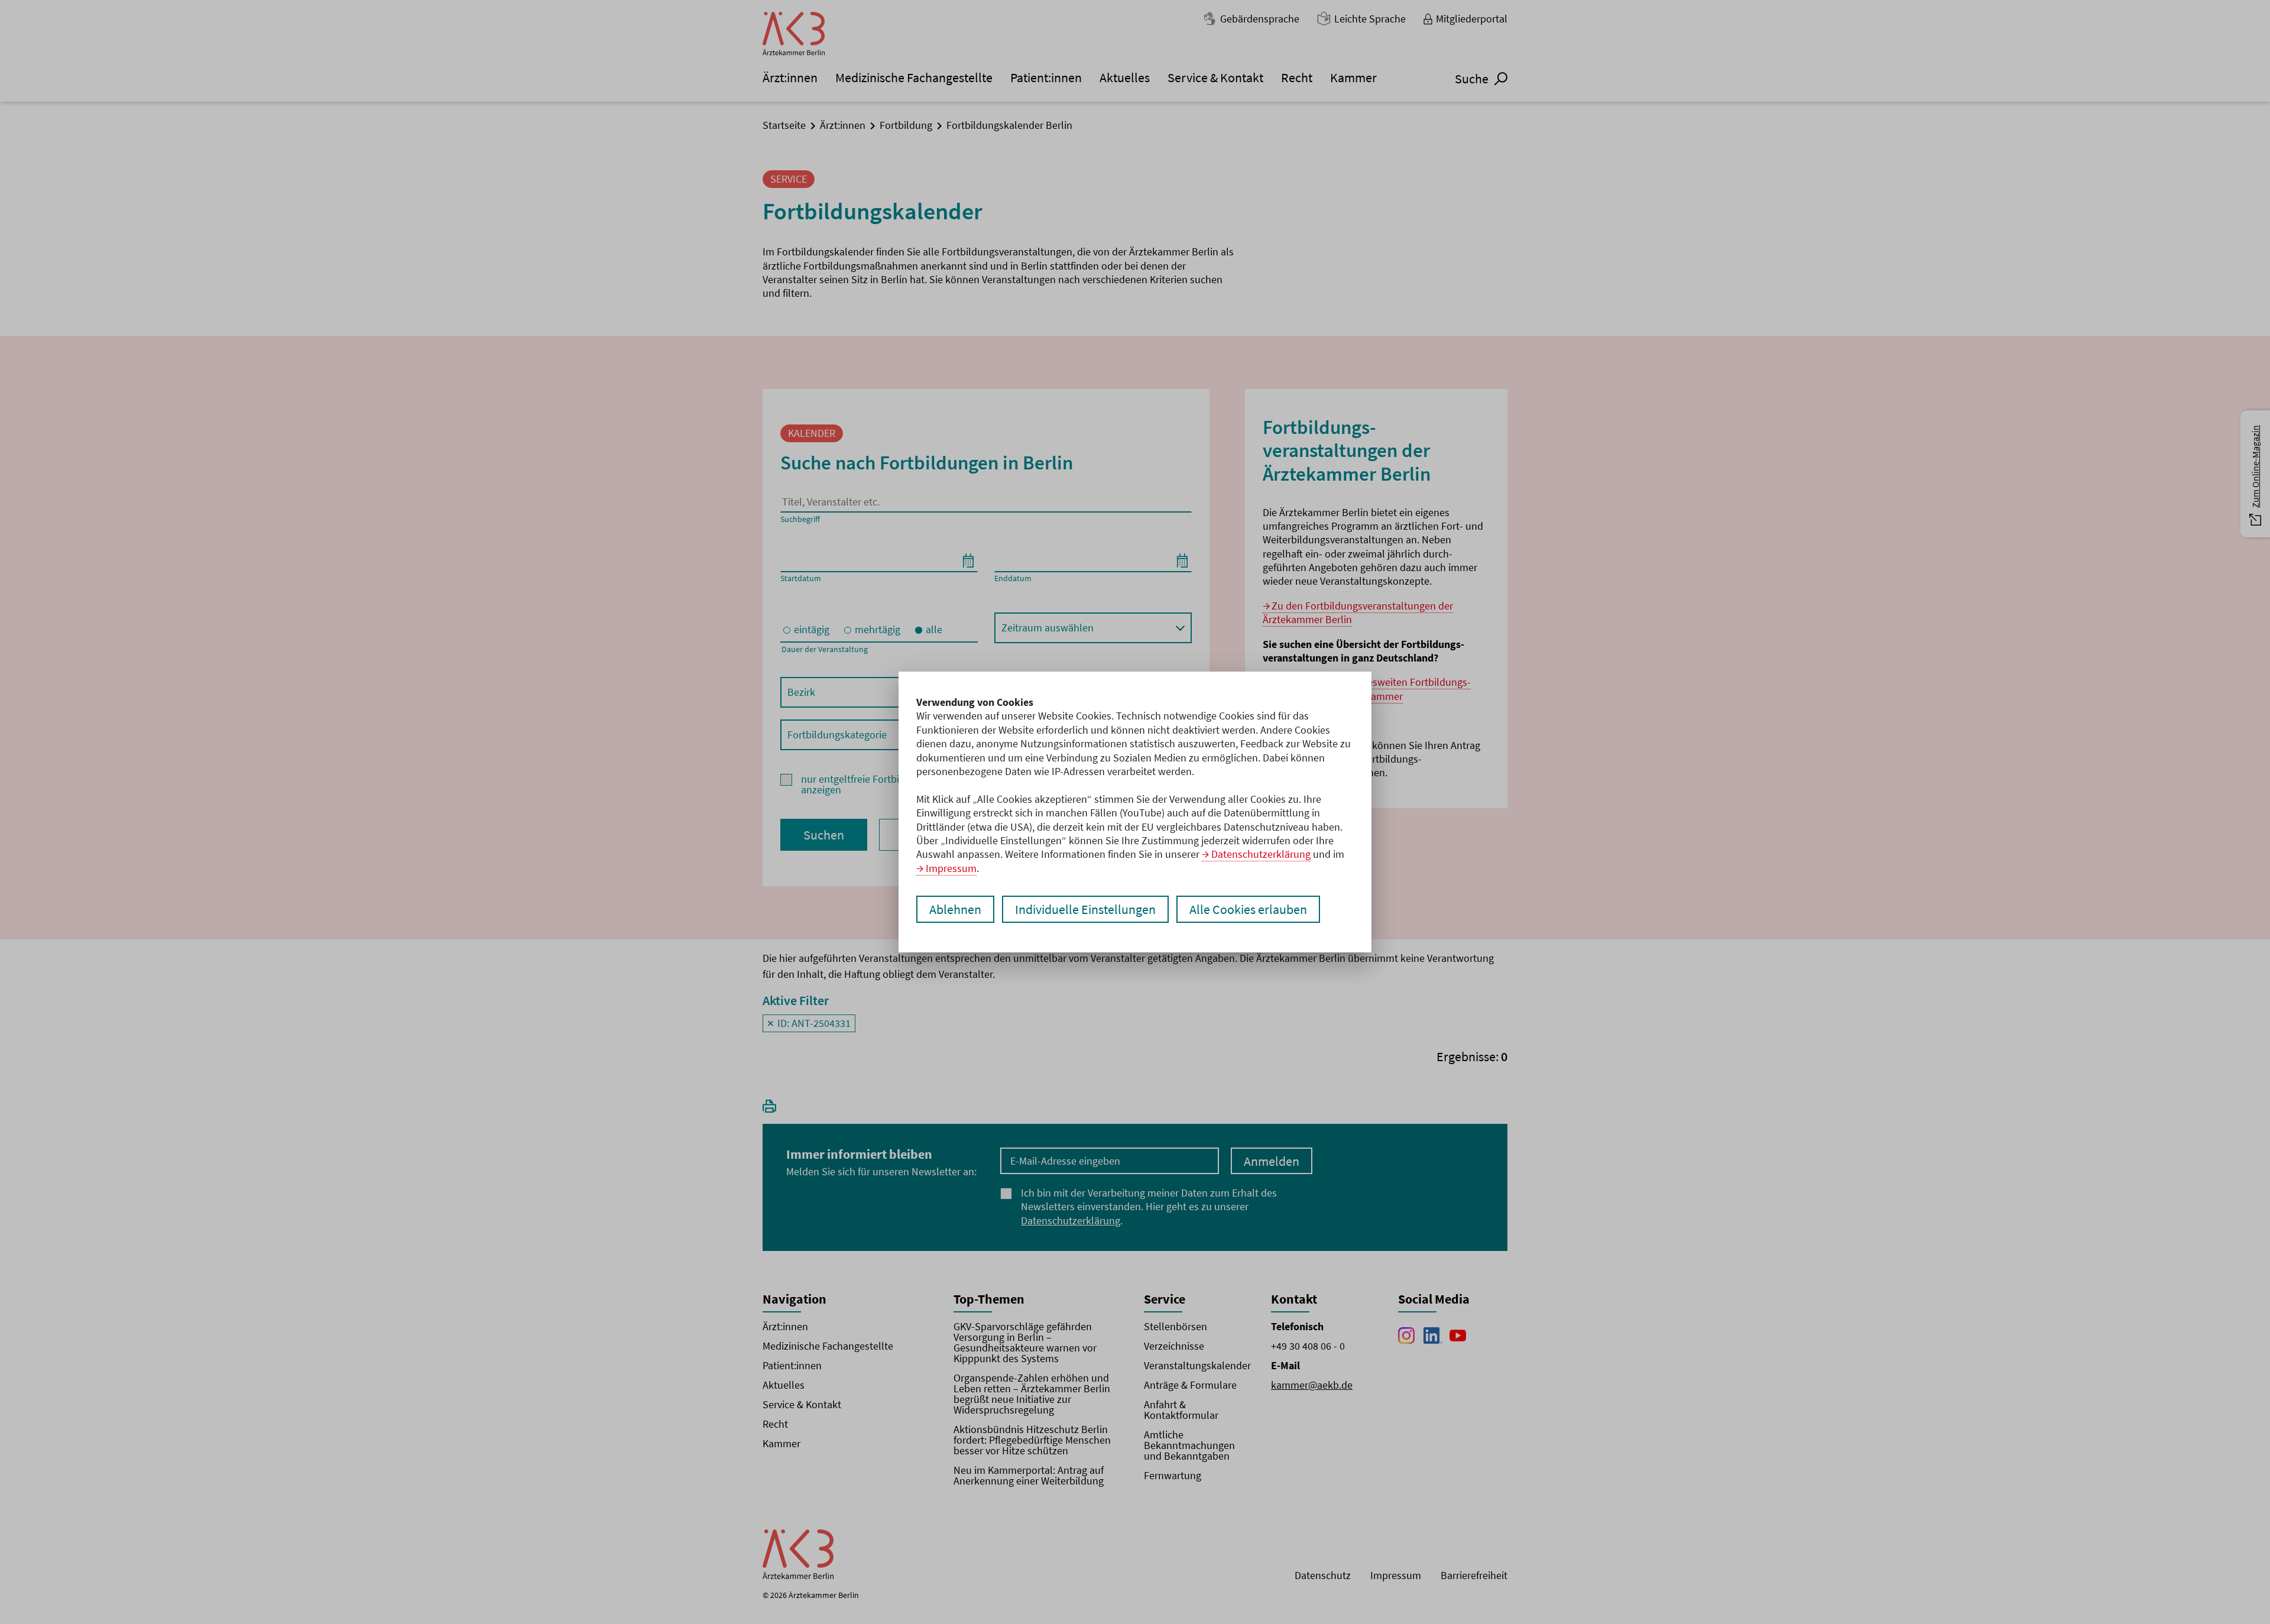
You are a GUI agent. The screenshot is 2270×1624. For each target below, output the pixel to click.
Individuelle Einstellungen (1085, 909)
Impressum (951, 868)
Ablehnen (955, 909)
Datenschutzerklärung (1261, 854)
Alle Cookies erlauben (1248, 909)
